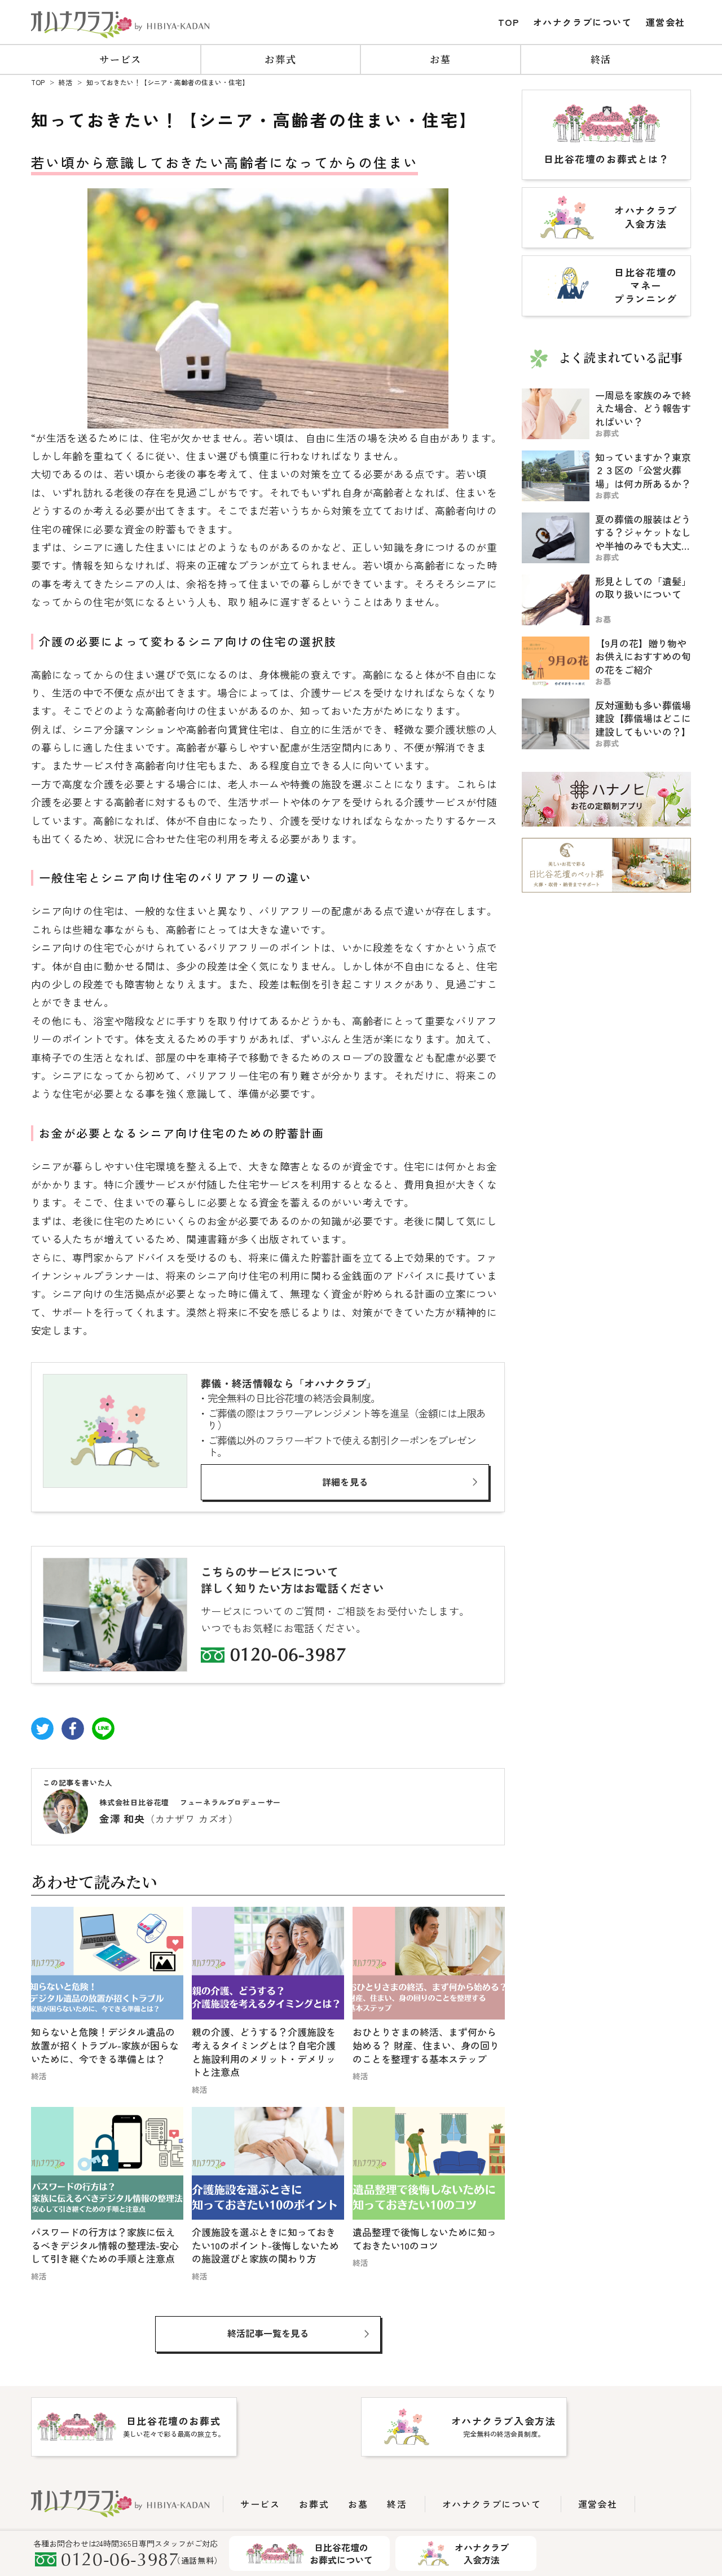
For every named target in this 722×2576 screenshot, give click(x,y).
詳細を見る (345, 1482)
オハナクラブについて (583, 22)
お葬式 (280, 59)
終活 (601, 59)
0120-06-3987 (288, 1656)
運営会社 (666, 22)
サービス (120, 59)
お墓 (440, 59)
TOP (509, 22)
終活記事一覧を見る (268, 2333)
